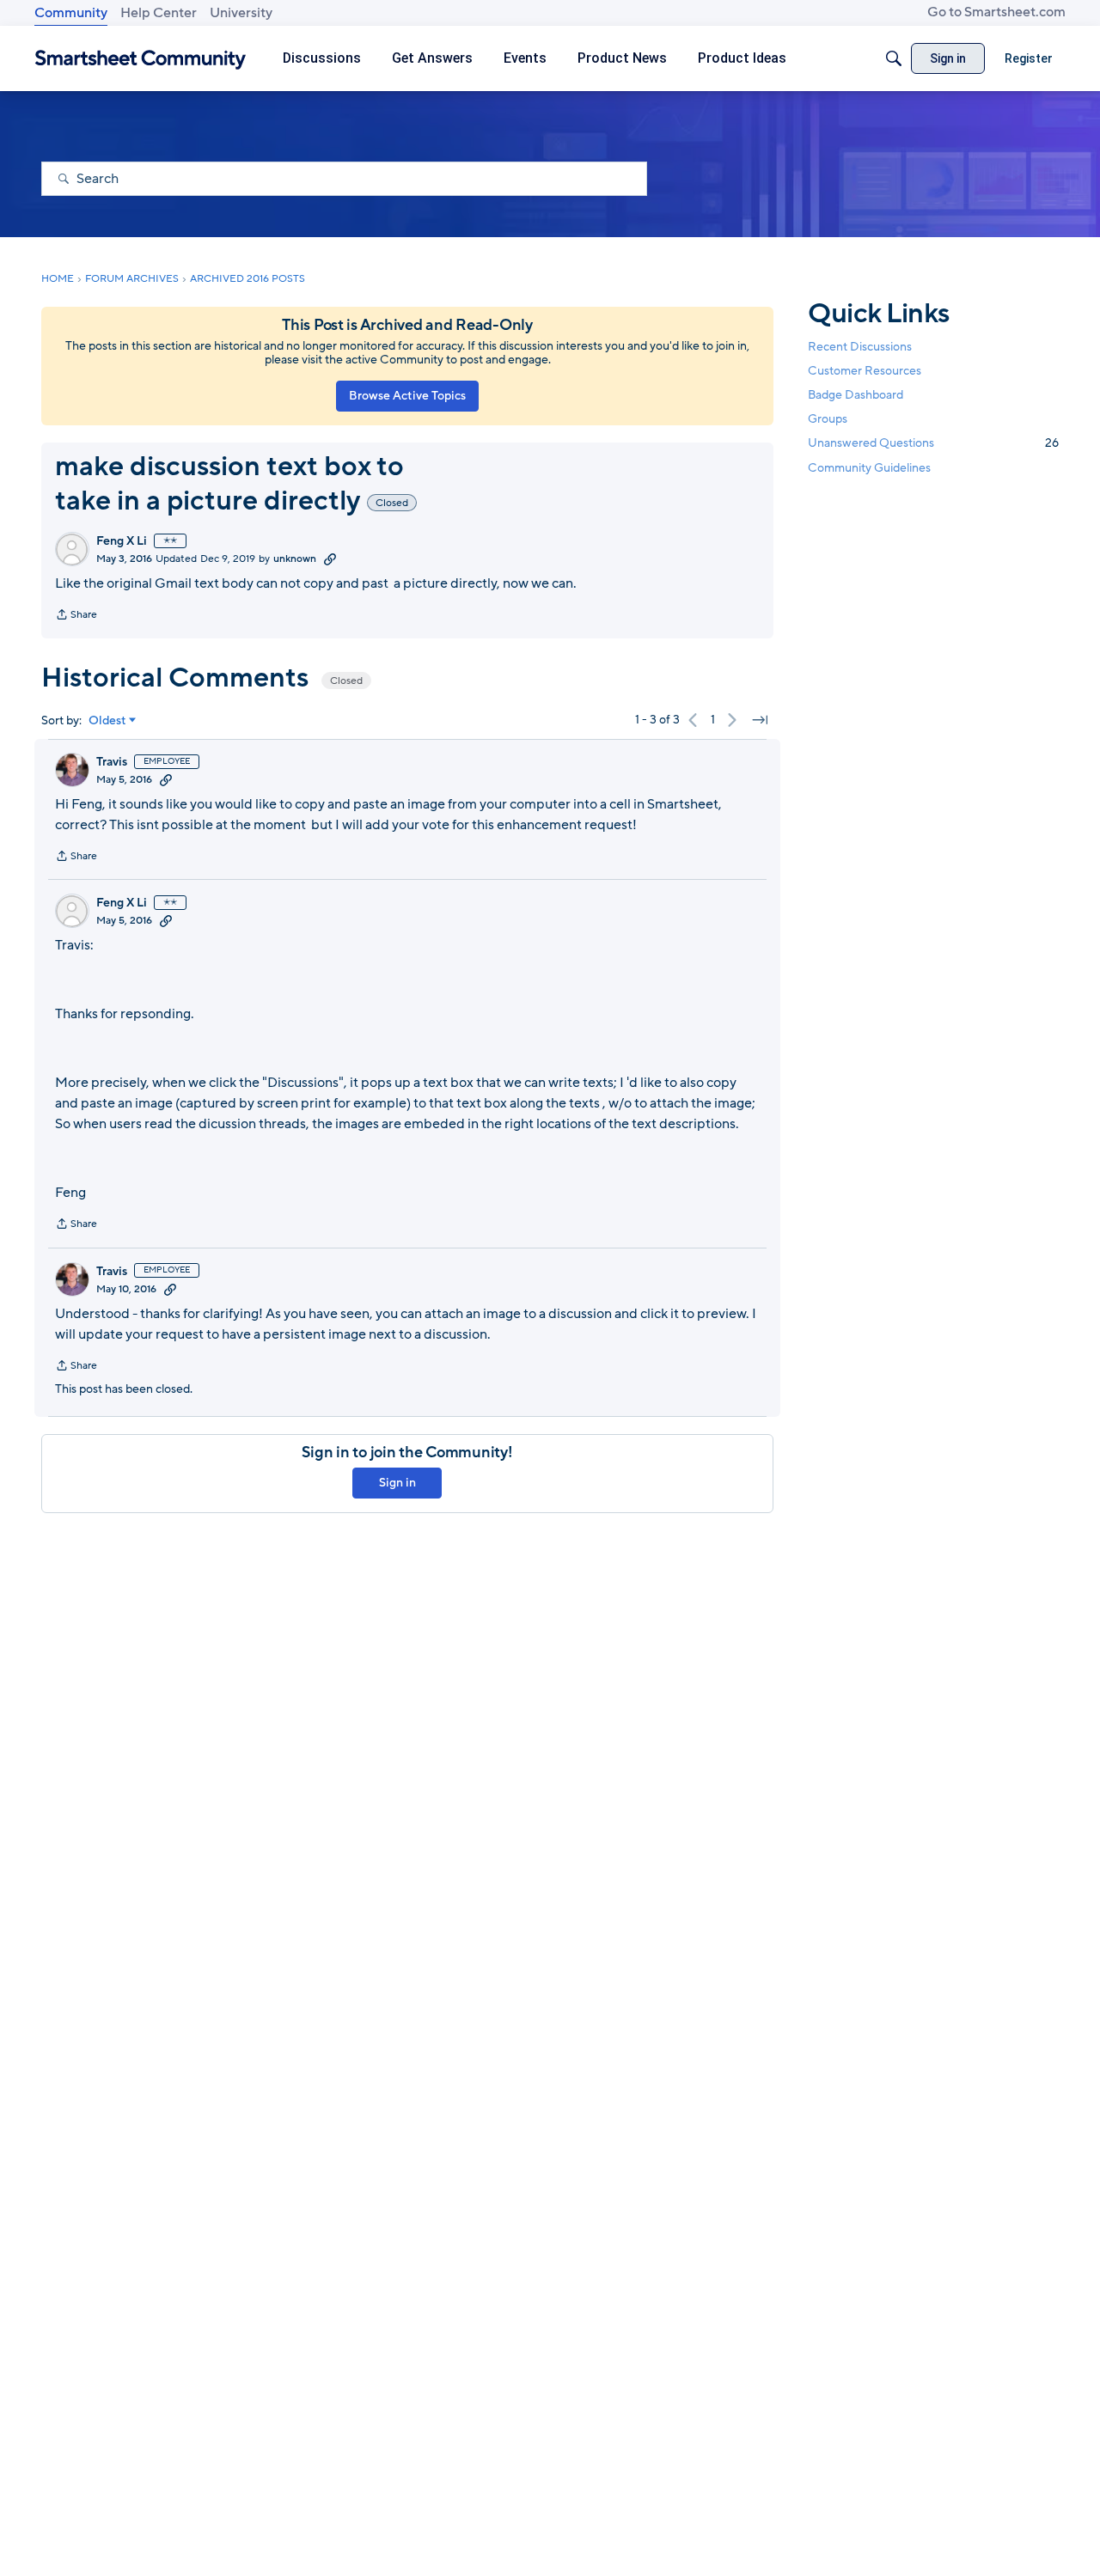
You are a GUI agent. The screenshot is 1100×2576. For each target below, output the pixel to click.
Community (71, 13)
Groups (828, 419)
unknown (295, 559)
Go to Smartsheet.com (996, 12)
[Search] (894, 58)
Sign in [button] (397, 1483)
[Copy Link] (330, 559)
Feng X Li (122, 541)
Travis (112, 762)
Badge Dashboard (856, 395)
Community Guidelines (869, 468)
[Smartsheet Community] (141, 59)
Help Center (159, 13)
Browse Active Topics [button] (407, 396)
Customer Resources (865, 371)
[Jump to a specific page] (760, 720)
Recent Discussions (860, 347)
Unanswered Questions (933, 443)
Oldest (107, 721)
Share (76, 616)
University (241, 13)
